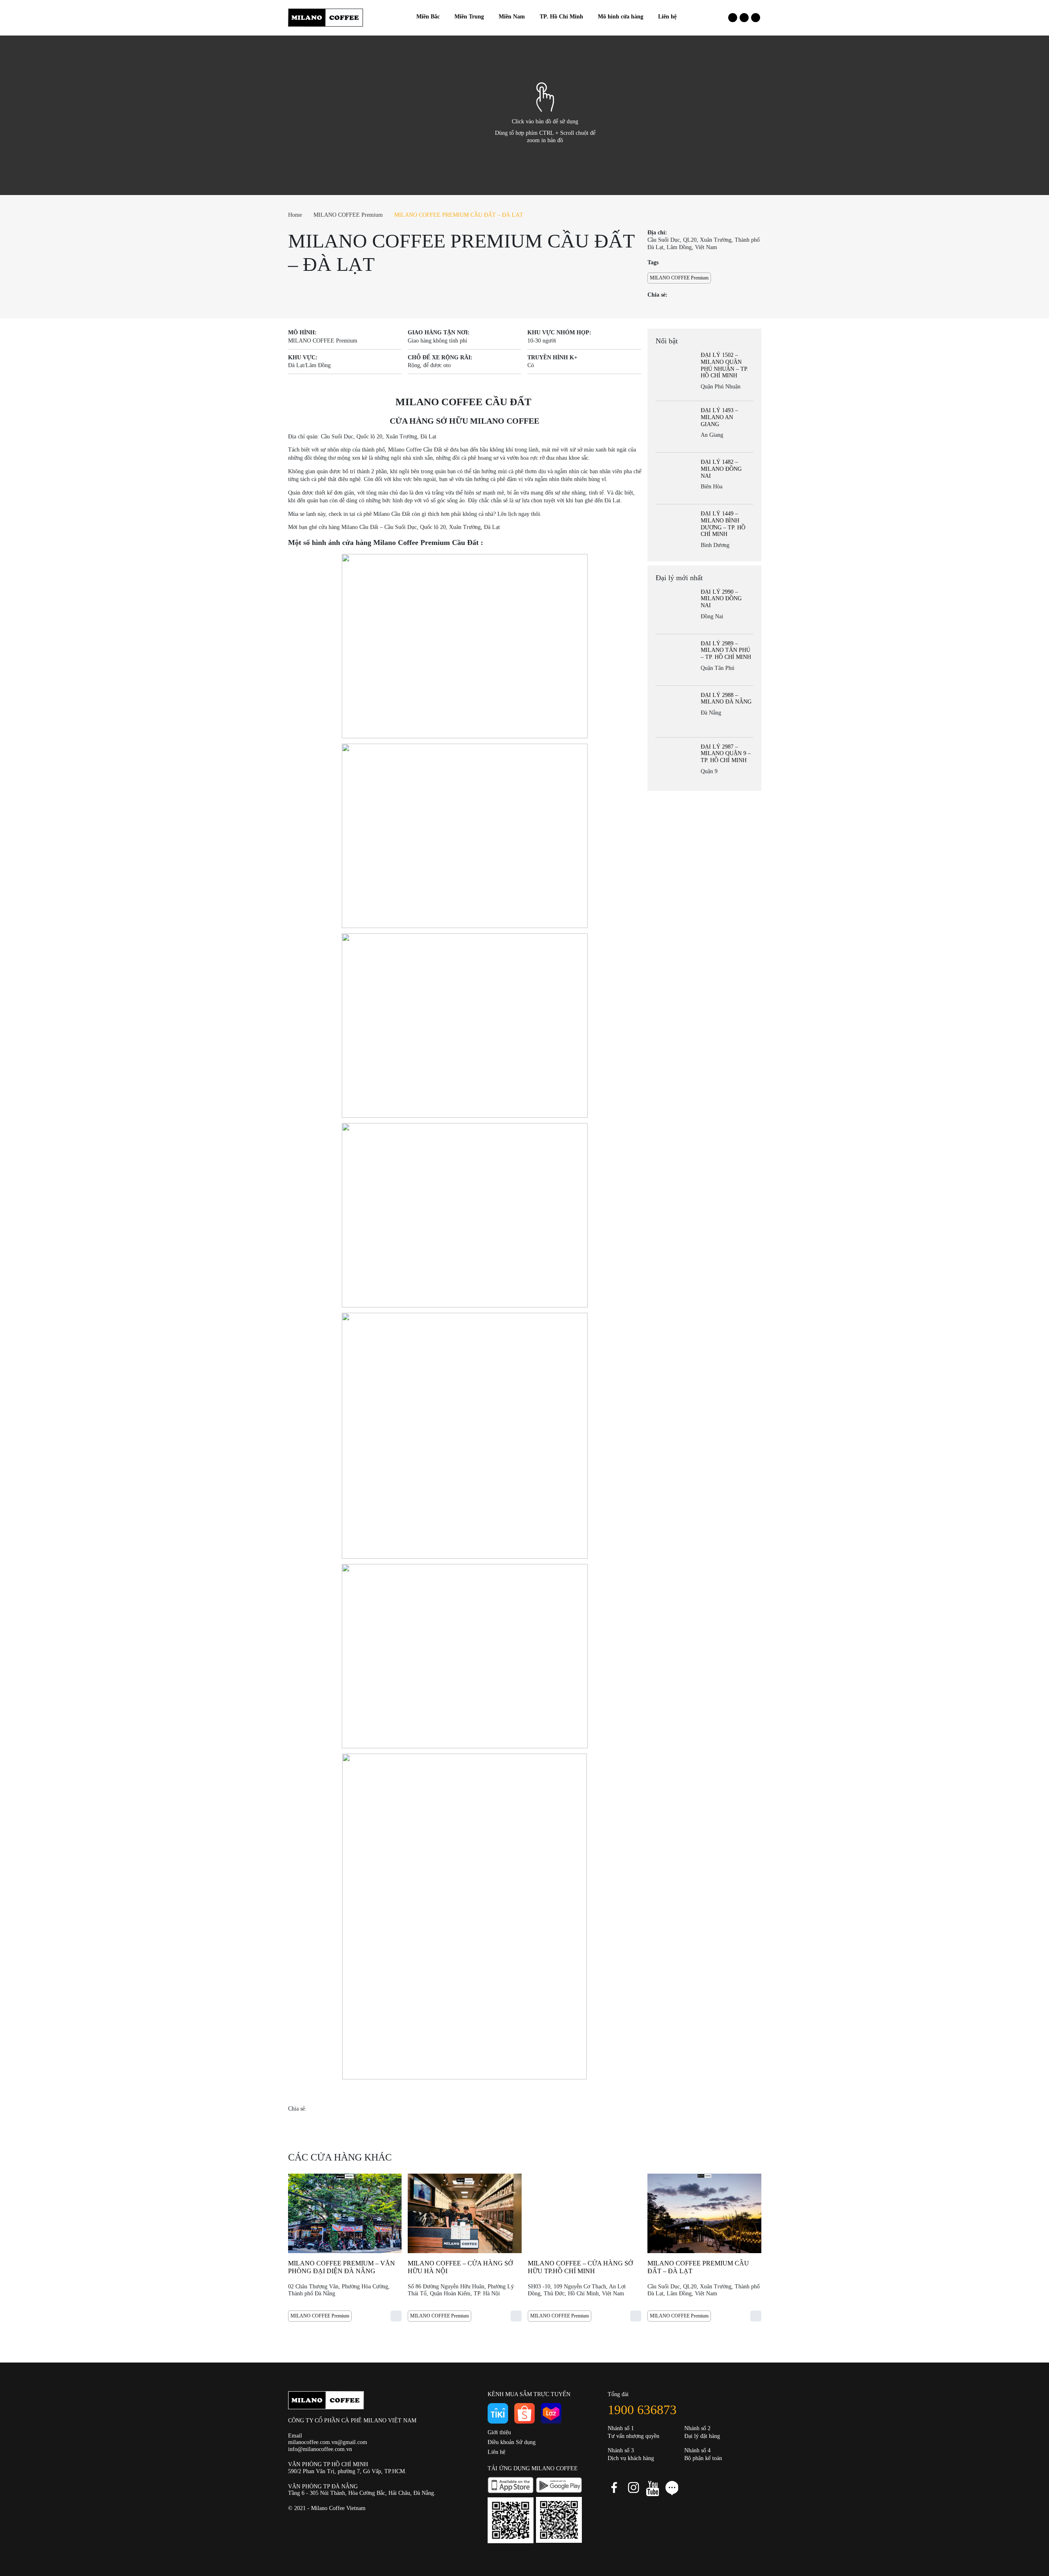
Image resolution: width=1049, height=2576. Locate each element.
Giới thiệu (499, 2432)
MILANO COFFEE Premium (348, 215)
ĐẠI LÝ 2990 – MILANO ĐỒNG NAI (721, 599)
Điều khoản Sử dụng (512, 2442)
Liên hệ (496, 2452)
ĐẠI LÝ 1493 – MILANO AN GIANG (719, 417)
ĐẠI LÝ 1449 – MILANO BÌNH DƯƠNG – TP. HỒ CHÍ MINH (723, 524)
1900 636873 (642, 2410)
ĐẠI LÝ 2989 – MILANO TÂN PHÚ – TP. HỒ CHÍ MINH (726, 650)
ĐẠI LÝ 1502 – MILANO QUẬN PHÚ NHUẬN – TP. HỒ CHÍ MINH (724, 365)
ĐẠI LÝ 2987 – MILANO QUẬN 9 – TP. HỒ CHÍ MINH (726, 754)
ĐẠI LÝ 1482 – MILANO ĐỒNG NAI (721, 469)
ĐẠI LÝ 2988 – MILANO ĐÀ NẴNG (726, 699)
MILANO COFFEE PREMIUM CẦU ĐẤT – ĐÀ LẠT (459, 215)
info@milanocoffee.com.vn (320, 2449)
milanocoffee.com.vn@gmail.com (328, 2442)
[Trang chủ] (402, 17)
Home (295, 215)
